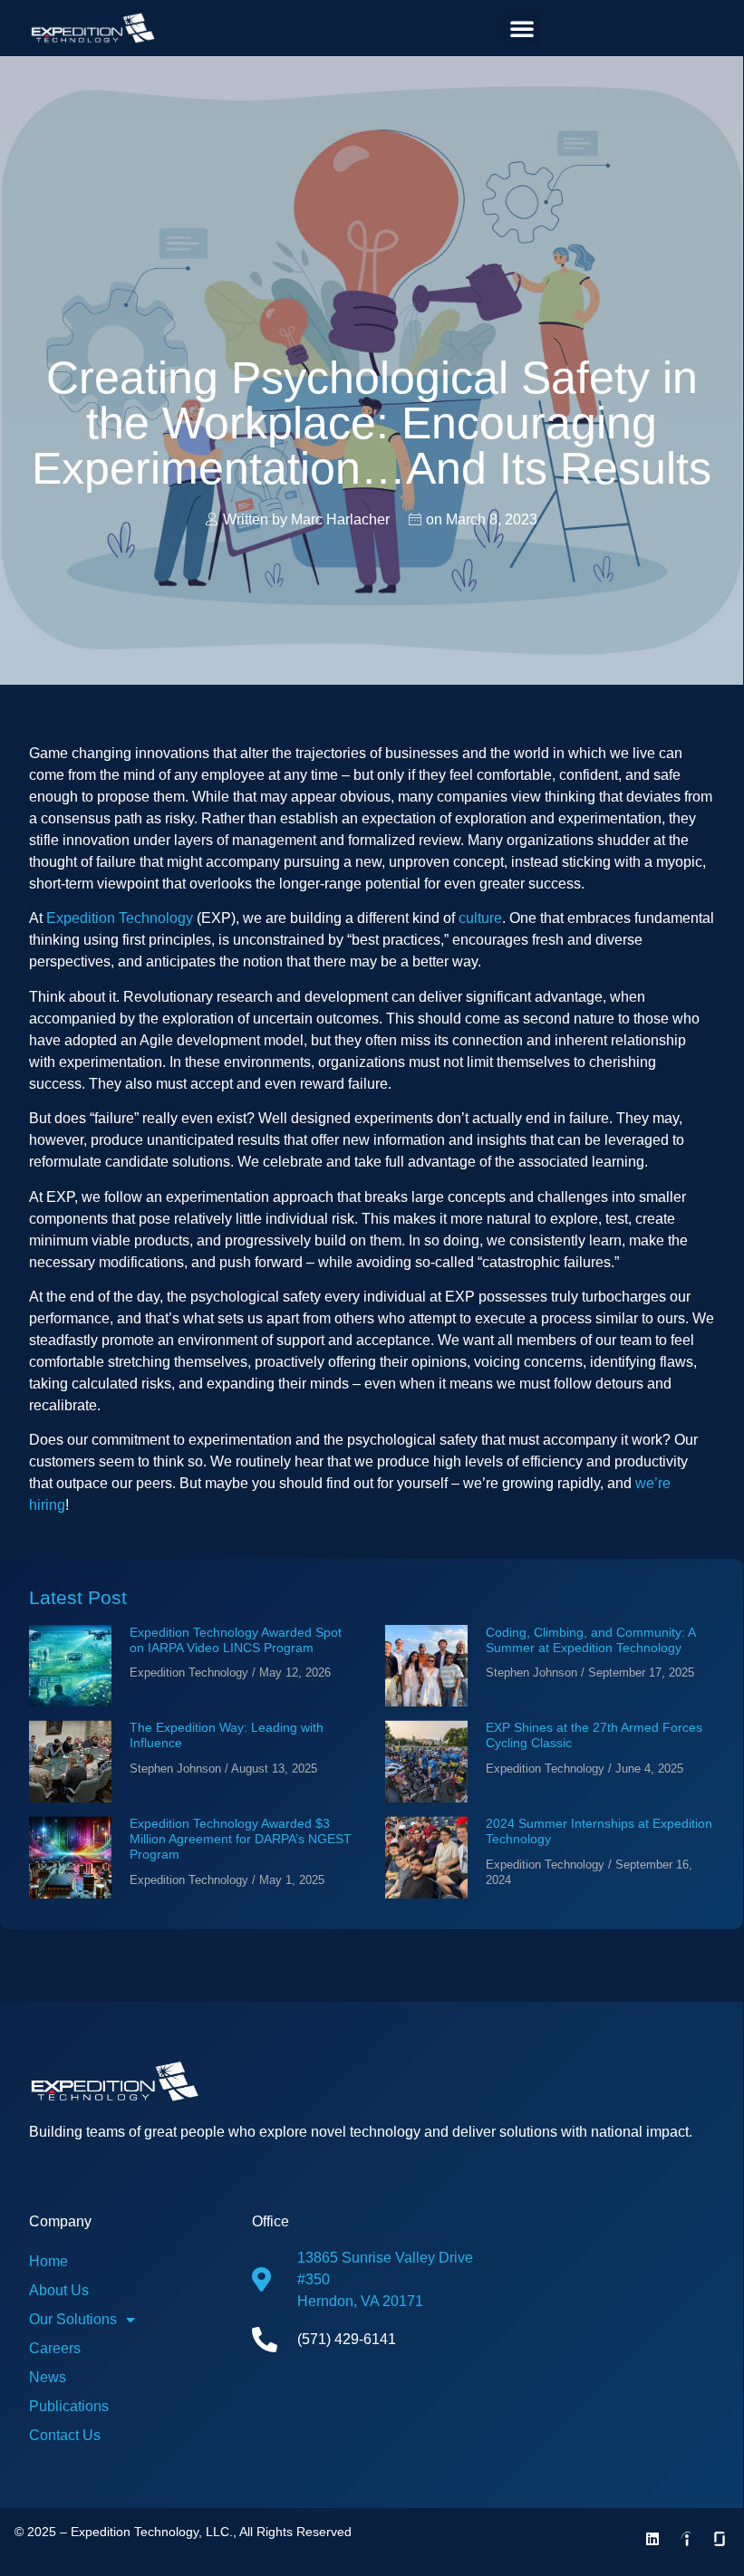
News (48, 2377)
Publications (69, 2406)
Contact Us (65, 2435)
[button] (522, 28)
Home (48, 2261)
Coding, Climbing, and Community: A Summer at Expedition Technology (590, 1640)
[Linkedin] (652, 2539)
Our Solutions (73, 2319)
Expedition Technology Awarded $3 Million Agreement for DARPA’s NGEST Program (241, 1839)
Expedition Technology (120, 918)
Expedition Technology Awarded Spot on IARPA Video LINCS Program (236, 1640)
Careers (55, 2348)
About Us (59, 2290)
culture (480, 918)
